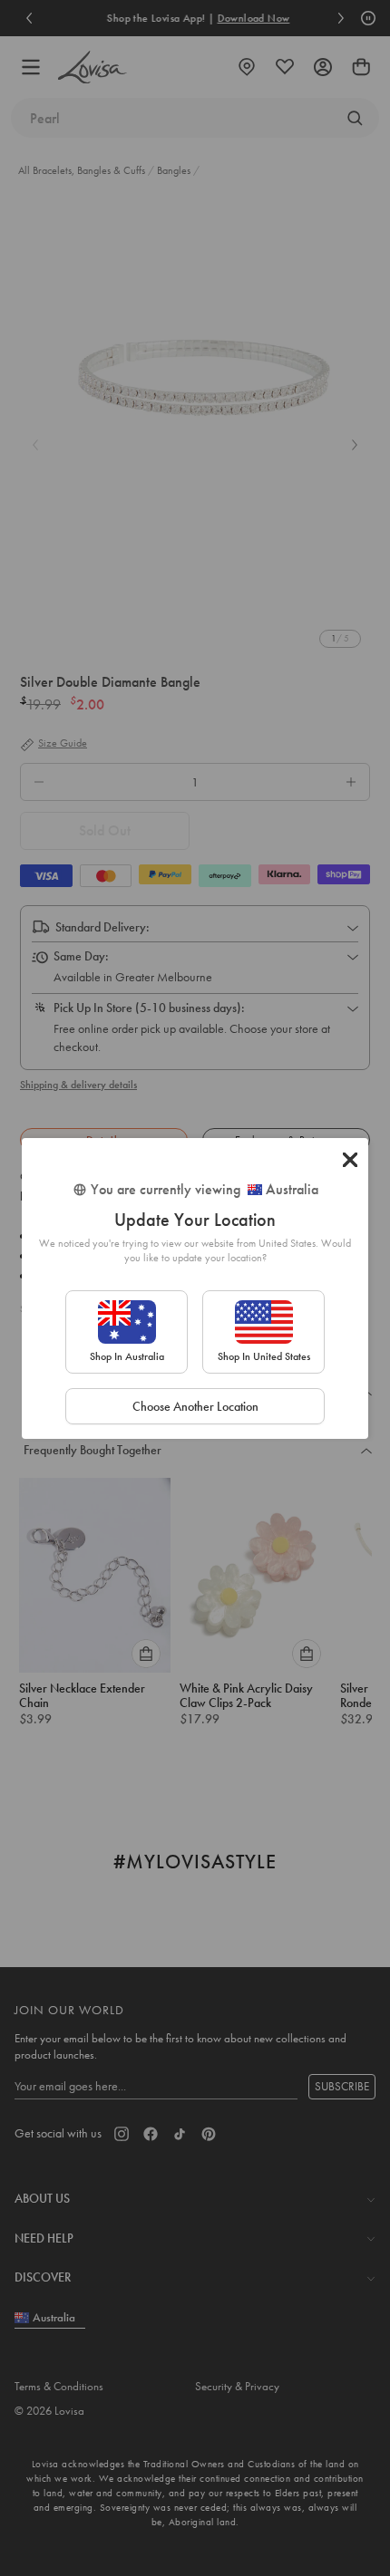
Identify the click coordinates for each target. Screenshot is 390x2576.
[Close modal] (350, 1160)
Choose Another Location (195, 1406)
